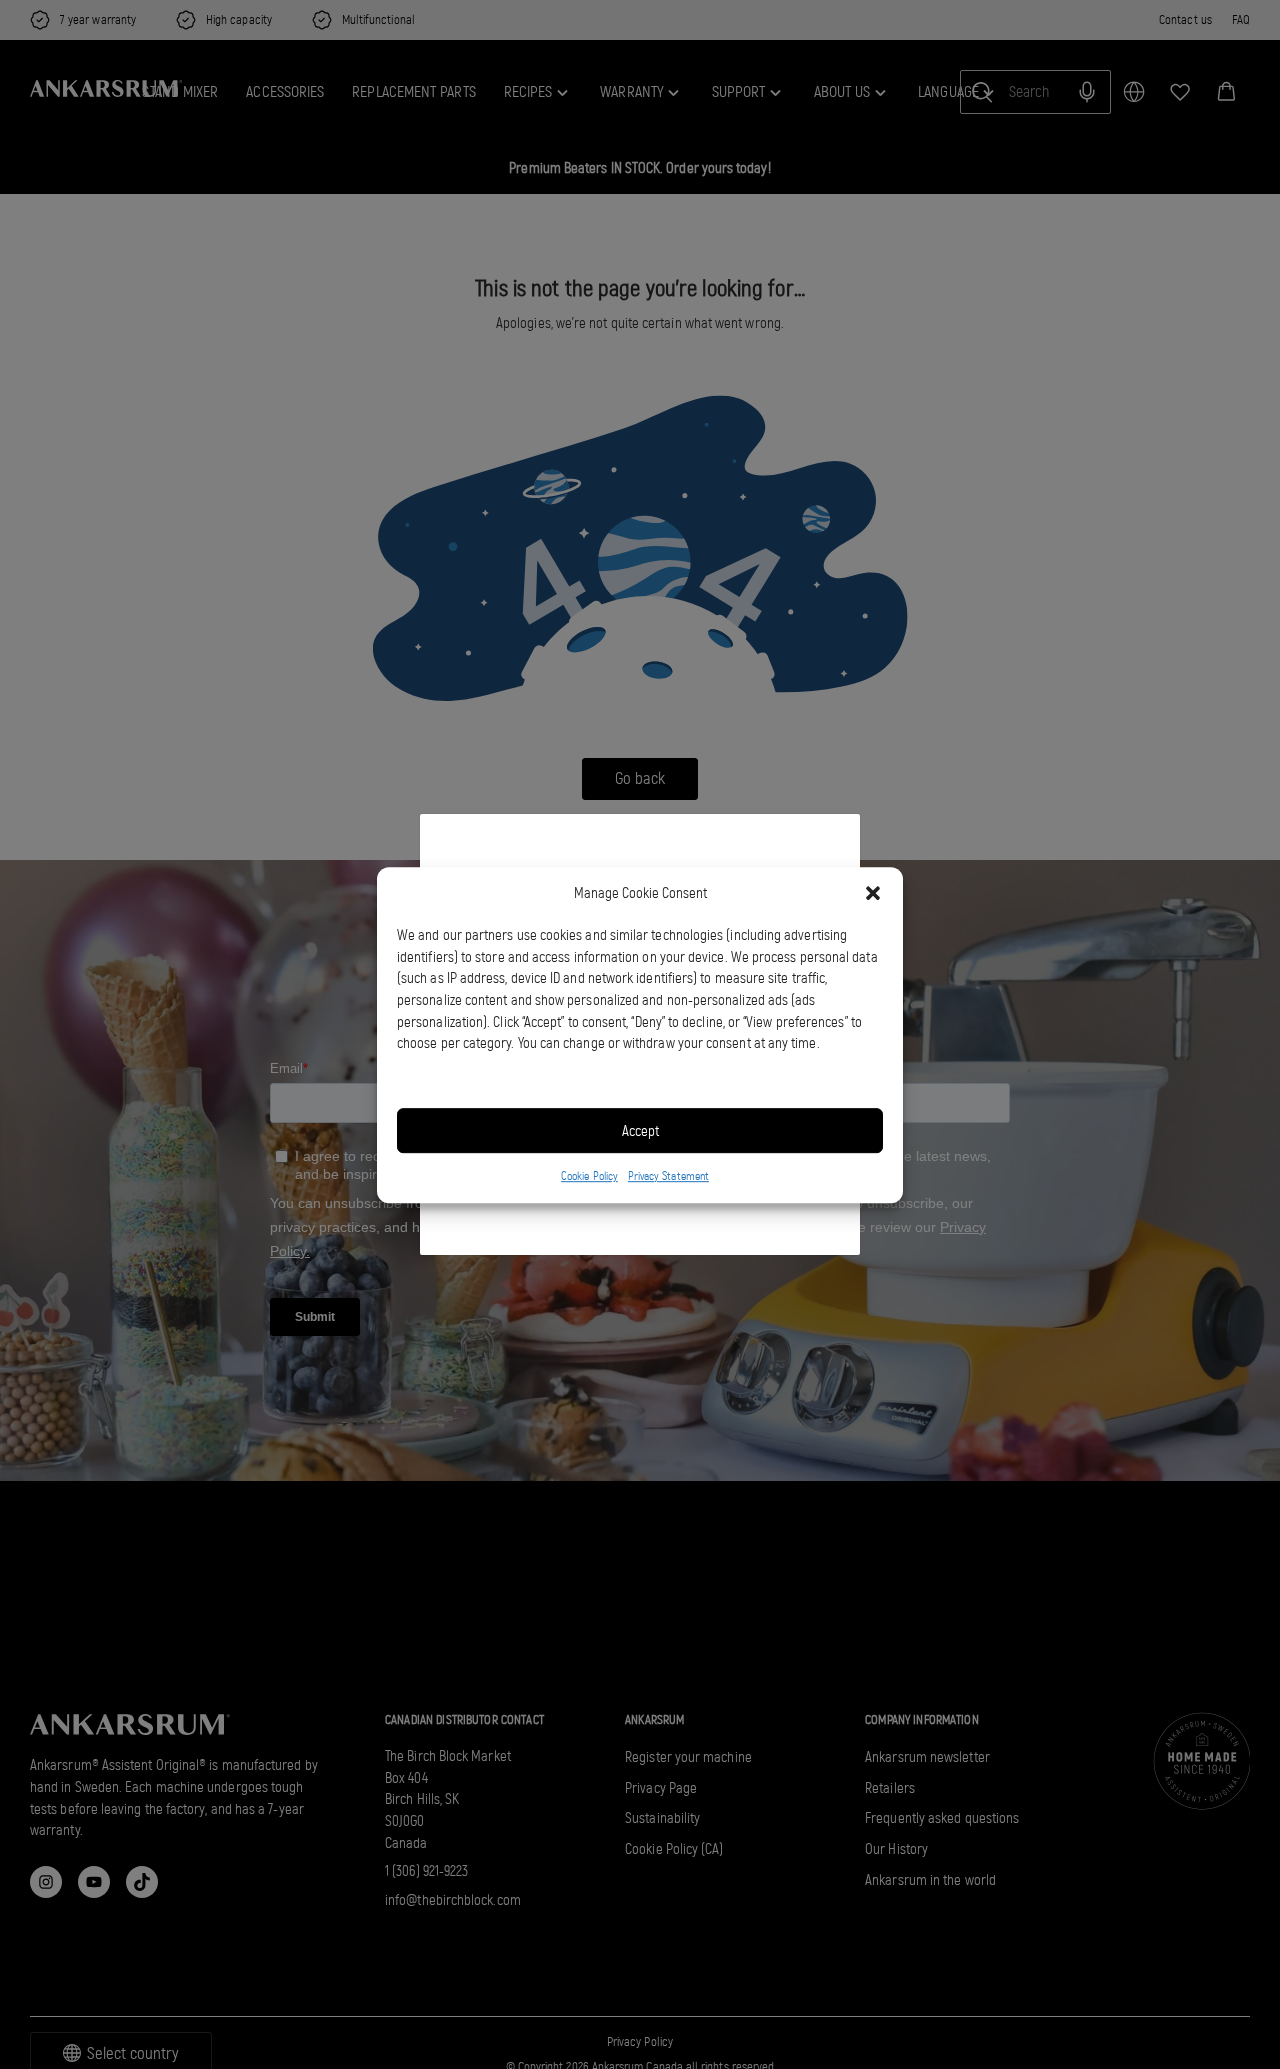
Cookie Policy (589, 1176)
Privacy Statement (668, 1176)
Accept (640, 1130)
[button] (873, 893)
